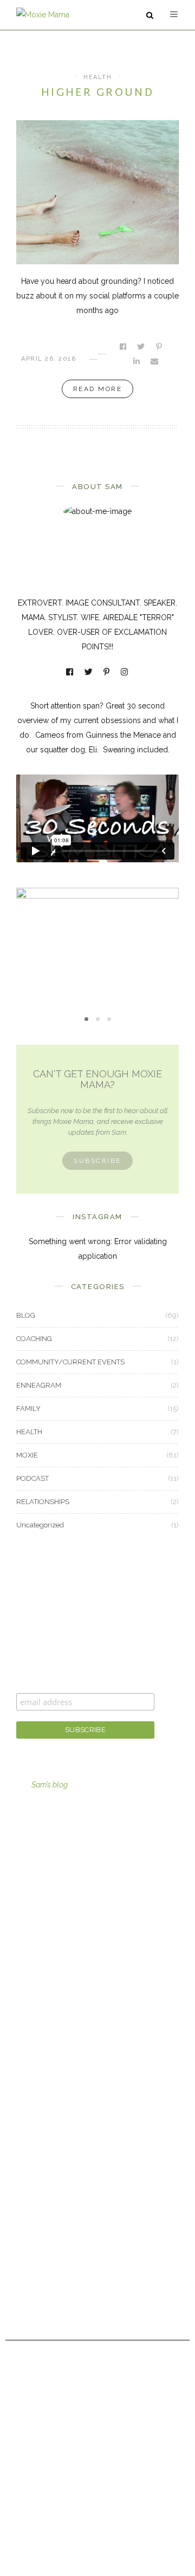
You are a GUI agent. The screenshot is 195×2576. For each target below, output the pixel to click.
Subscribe (97, 1161)
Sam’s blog (50, 1785)
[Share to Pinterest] (160, 347)
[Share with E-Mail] (155, 361)
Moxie (27, 2107)
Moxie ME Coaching (51, 1915)
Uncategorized (40, 1525)
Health (27, 2078)
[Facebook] (70, 673)
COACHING (34, 1339)
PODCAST (32, 1478)
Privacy (29, 2300)
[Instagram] (125, 673)
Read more (98, 389)
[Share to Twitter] (142, 347)
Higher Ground (97, 93)
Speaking (32, 1945)
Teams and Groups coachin (64, 1885)
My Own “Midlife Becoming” (97, 950)
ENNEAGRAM (39, 1385)
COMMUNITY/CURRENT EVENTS (70, 1362)
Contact (30, 2241)
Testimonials (38, 2270)
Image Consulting (47, 1856)
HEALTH (97, 77)
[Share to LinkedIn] (137, 361)
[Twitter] (89, 673)
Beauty (28, 2018)
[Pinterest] (107, 673)
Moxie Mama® (42, 2181)
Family (28, 2048)
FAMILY (28, 1409)
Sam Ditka (33, 2211)
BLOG (26, 1315)
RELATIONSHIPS (43, 1502)
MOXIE (97, 932)
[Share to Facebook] (124, 347)
